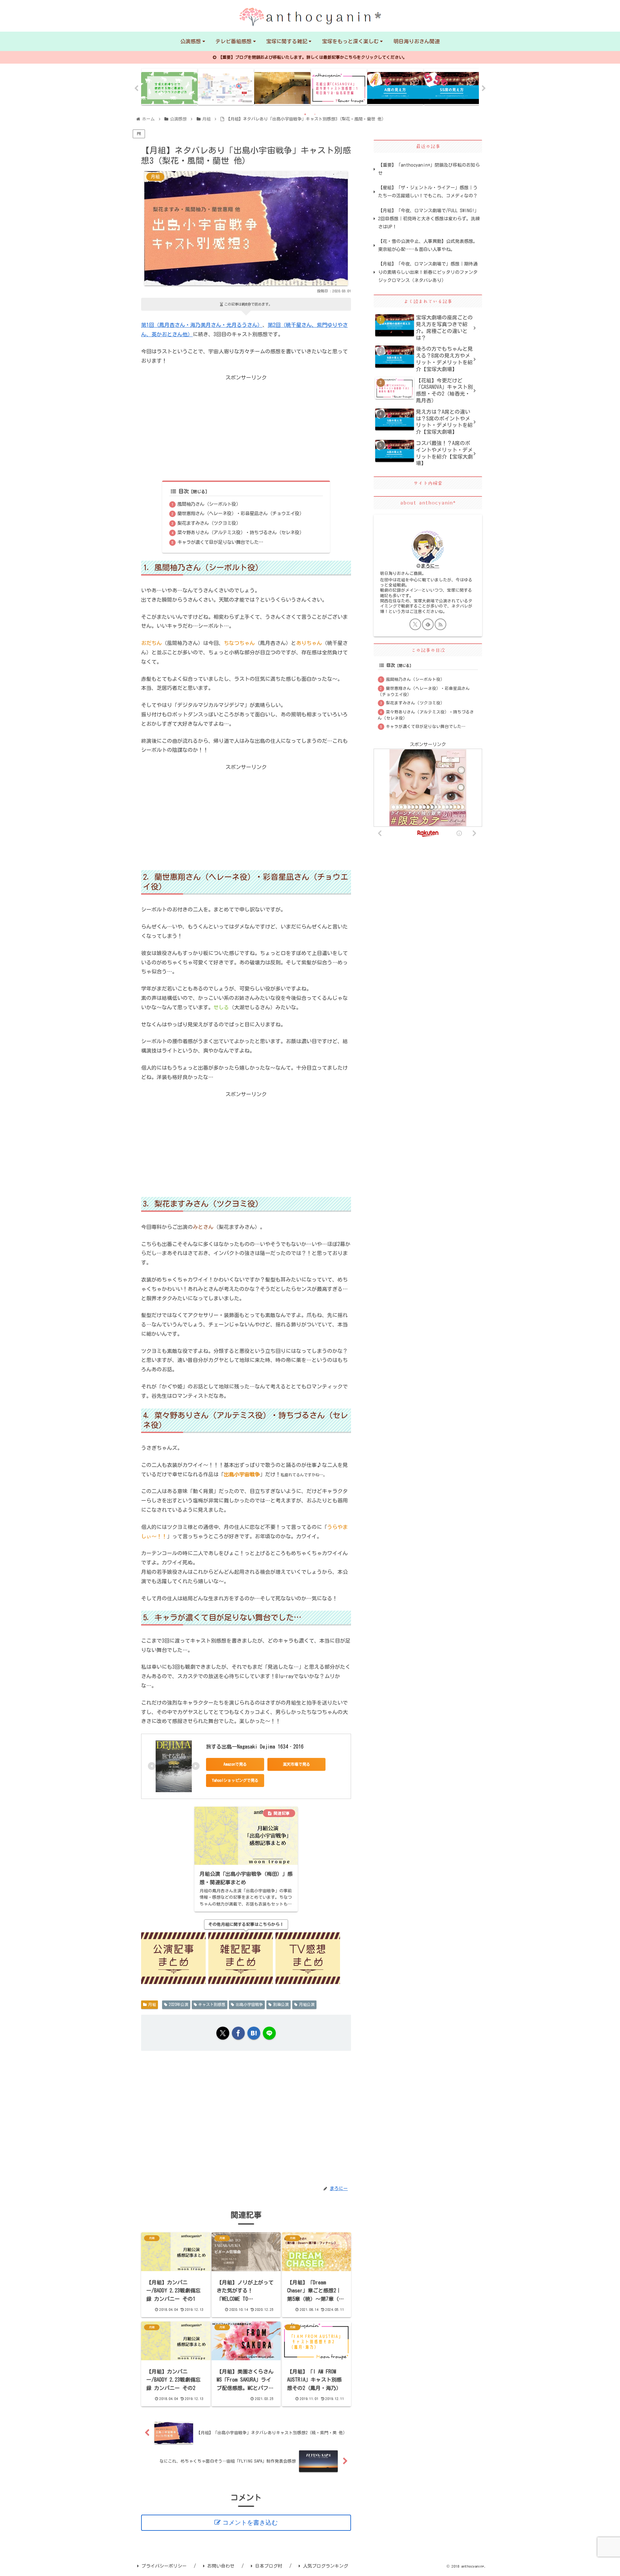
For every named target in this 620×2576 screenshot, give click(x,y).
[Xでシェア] (223, 2033)
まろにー (430, 566)
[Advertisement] (246, 428)
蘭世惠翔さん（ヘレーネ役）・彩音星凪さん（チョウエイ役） (241, 513)
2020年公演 (179, 2004)
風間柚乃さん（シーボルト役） (209, 504)
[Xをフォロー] (415, 624)
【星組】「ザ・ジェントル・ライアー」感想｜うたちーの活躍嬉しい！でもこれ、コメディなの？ (428, 192)
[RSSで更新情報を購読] (440, 624)
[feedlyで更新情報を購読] (428, 624)
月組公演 (307, 2004)
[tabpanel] (169, 87)
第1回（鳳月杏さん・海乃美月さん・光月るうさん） (202, 325)
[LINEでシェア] (269, 2033)
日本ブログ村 (269, 2566)
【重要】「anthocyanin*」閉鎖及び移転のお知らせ (429, 169)
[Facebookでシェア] (238, 2033)
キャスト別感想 (212, 2004)
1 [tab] (305, 114)
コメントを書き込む (250, 2523)
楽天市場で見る (296, 1764)
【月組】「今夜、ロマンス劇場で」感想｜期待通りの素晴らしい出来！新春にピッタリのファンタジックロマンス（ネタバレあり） (428, 272)
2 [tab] (315, 114)
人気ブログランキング (325, 2566)
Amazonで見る (235, 1764)
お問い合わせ (221, 2566)
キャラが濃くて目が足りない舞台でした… (220, 542)
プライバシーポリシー (164, 2566)
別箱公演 (281, 2004)
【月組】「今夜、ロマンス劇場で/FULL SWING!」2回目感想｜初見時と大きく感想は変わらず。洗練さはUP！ (429, 219)
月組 (152, 2004)
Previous (136, 88)
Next (484, 88)
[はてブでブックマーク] (254, 2033)
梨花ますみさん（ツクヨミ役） (209, 523)
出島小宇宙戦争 (249, 2004)
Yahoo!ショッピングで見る (235, 1780)
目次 (184, 491)
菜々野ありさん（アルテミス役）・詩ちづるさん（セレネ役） (241, 532)
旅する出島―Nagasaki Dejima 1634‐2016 (255, 1747)
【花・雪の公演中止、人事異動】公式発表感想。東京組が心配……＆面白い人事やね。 (428, 245)
